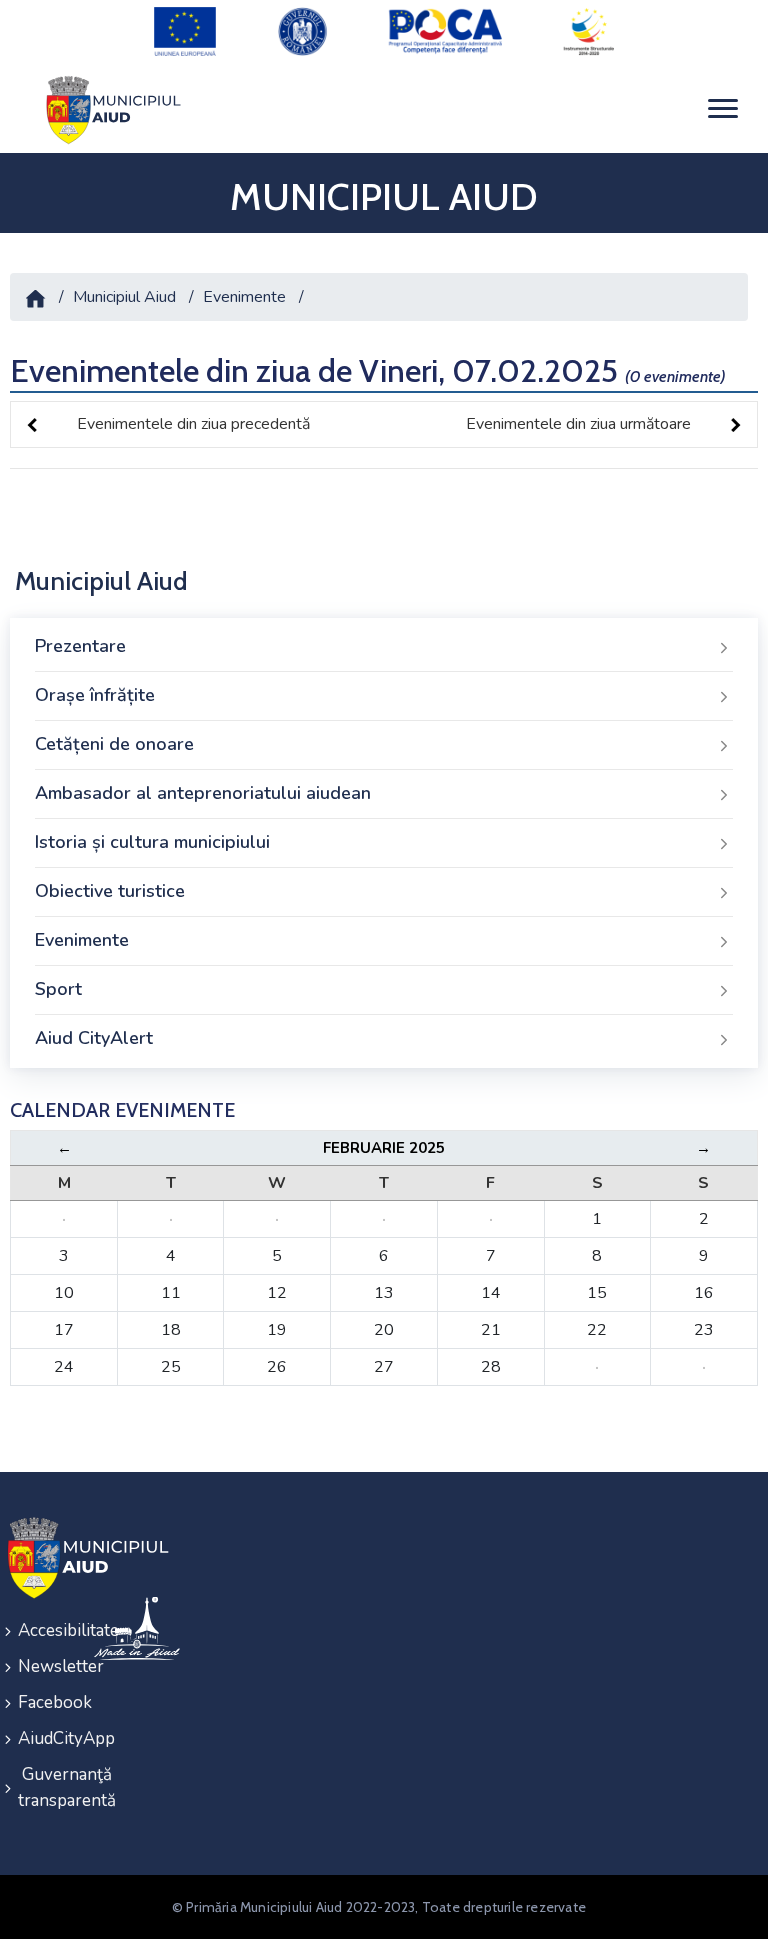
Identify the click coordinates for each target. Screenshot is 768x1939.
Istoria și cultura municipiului (152, 842)
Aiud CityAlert (94, 1038)
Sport (58, 989)
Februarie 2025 (384, 1148)
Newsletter (43, 1666)
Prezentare (80, 646)
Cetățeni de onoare (114, 744)
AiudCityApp (43, 1738)
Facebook (43, 1702)
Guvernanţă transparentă (43, 1787)
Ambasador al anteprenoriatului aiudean (203, 793)
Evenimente (244, 297)
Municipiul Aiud (124, 297)
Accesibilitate (43, 1630)
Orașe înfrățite (95, 695)
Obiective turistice (110, 891)
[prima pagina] (110, 108)
